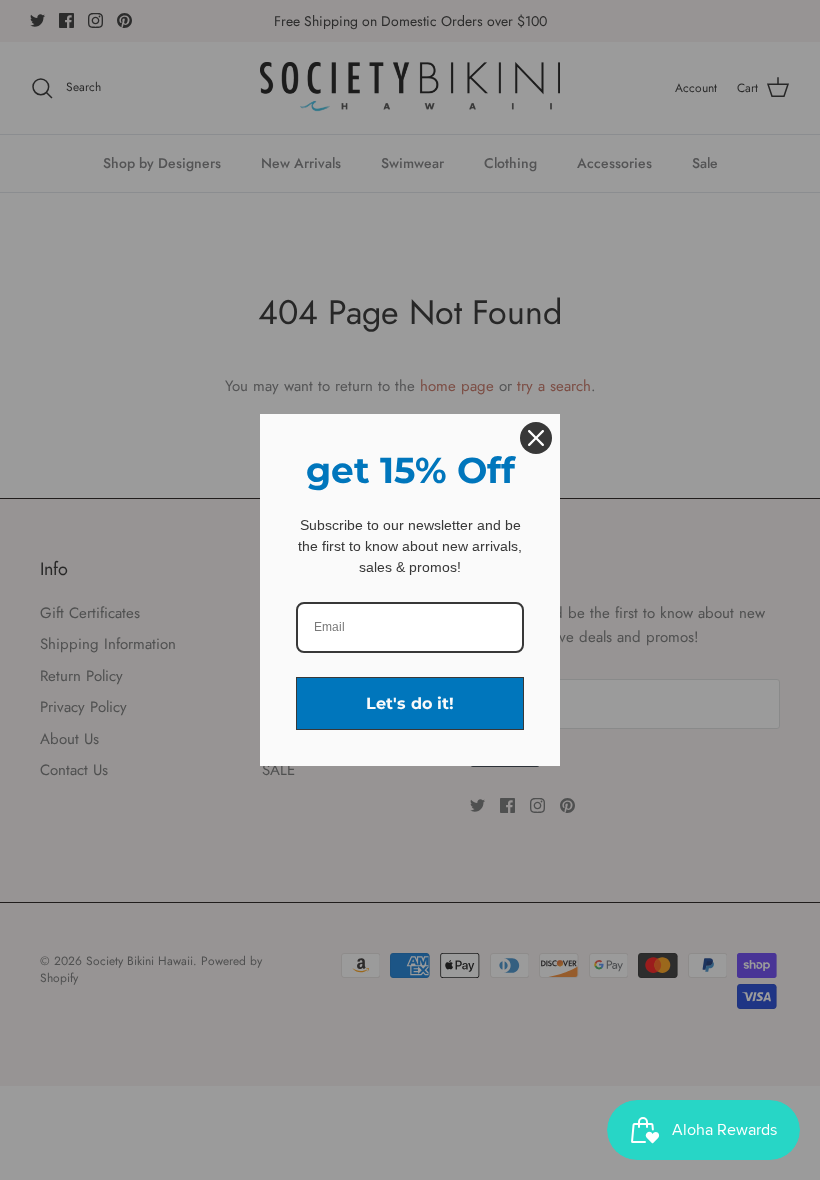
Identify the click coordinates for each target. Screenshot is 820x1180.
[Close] (536, 438)
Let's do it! (410, 703)
